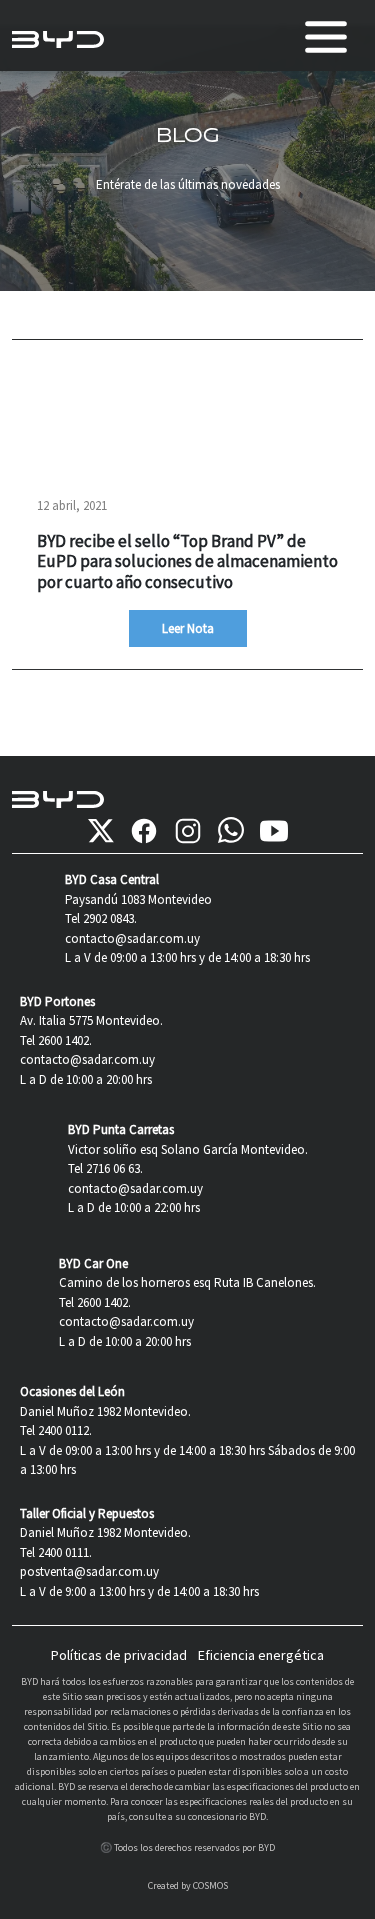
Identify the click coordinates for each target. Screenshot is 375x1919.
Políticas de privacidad (119, 1655)
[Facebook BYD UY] (144, 831)
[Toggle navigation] (326, 37)
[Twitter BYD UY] (101, 831)
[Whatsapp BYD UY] (231, 831)
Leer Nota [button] (188, 628)
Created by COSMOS (188, 1885)
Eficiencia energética (261, 1655)
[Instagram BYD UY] (188, 831)
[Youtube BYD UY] (274, 831)
